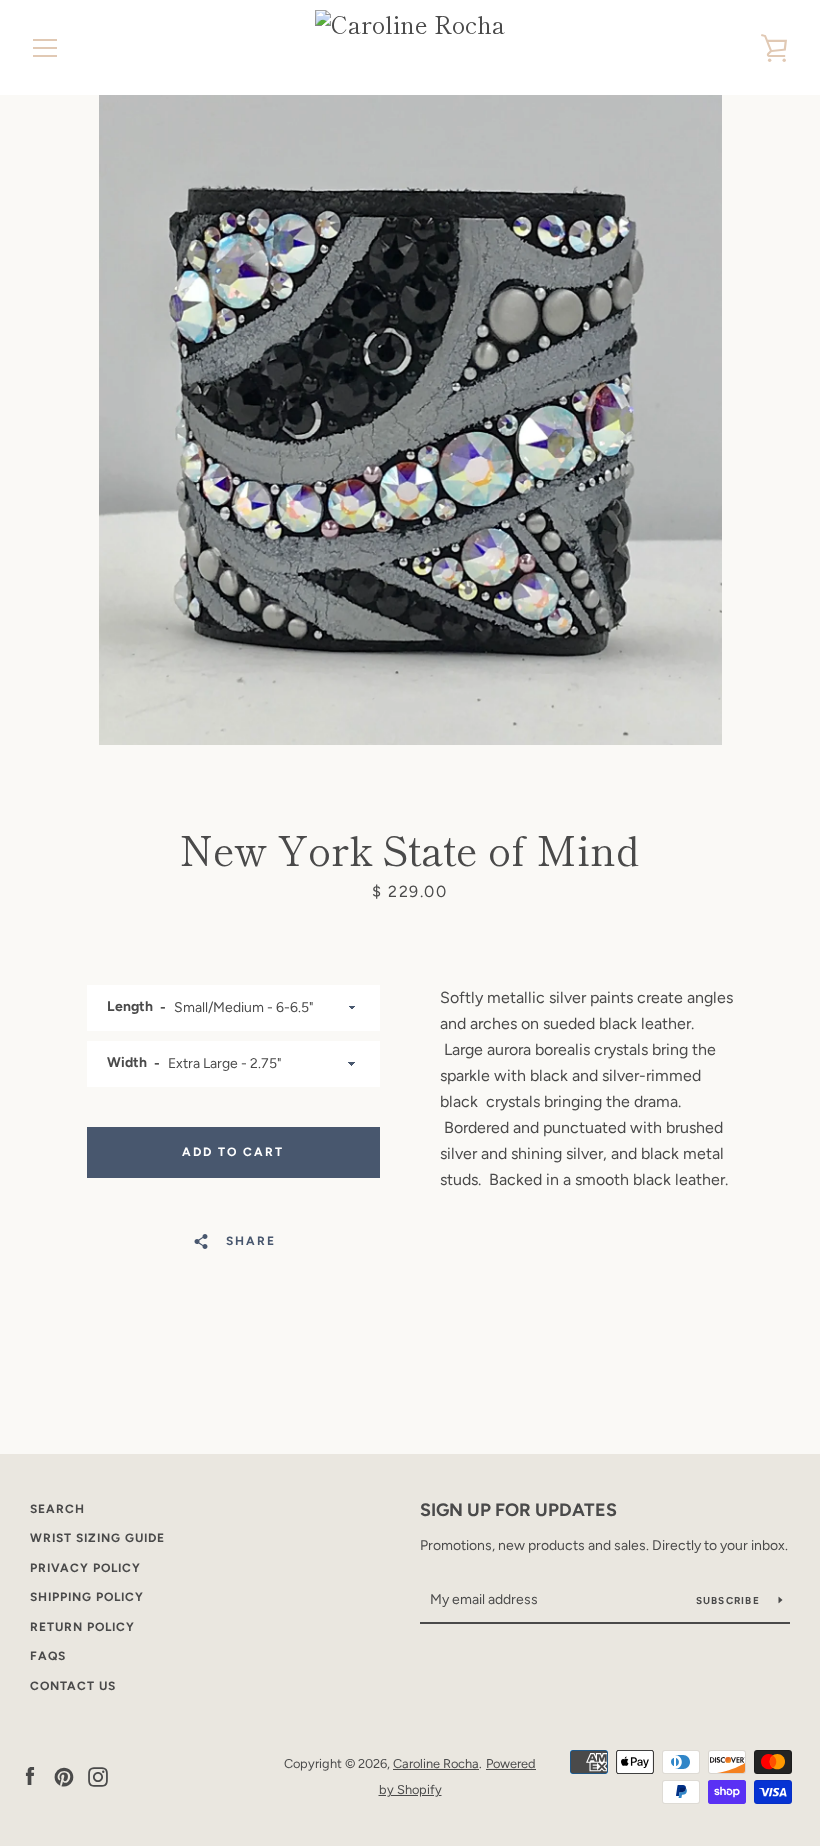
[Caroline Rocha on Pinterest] (64, 1775)
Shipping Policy (87, 1597)
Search (57, 1509)
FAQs (48, 1656)
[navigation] (45, 48)
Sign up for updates (518, 1510)
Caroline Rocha (436, 1763)
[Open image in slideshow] (410, 420)
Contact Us (73, 1686)
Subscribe (730, 1600)
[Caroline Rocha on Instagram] (98, 1775)
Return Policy (82, 1627)
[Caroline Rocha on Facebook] (30, 1775)
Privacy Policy (85, 1568)
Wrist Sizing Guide (97, 1538)
